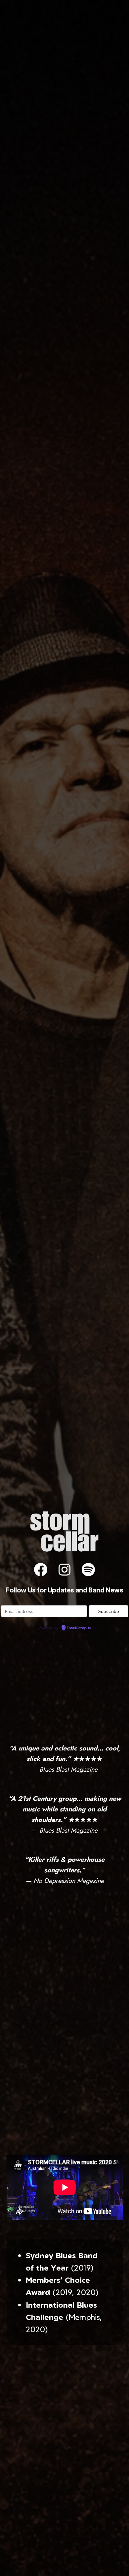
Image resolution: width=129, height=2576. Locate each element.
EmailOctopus (79, 1628)
